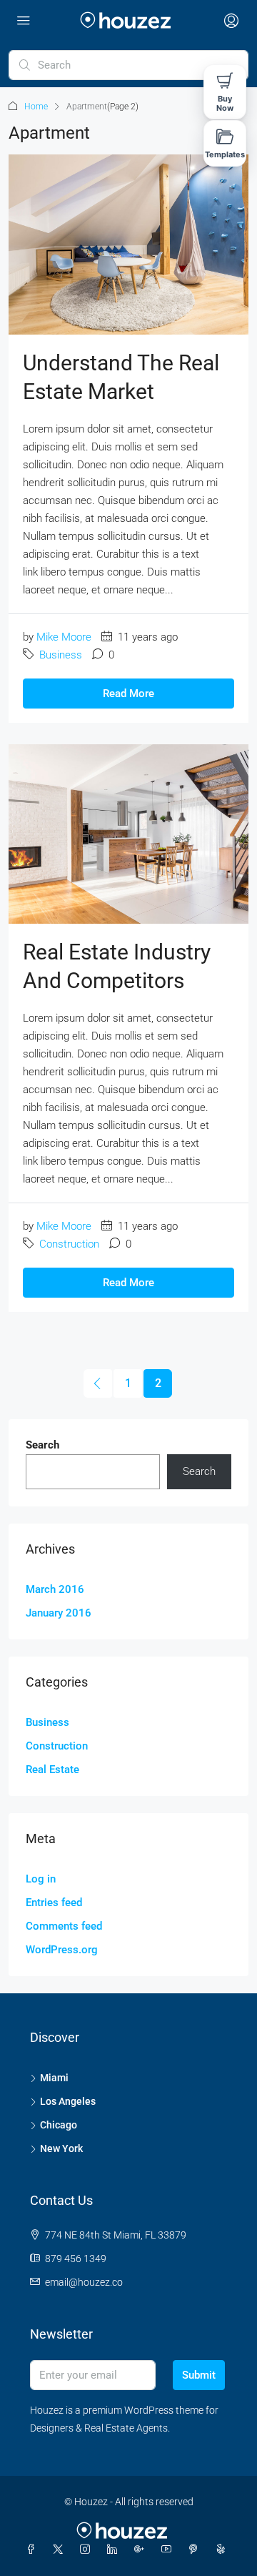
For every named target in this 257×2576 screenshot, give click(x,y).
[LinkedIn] (115, 2550)
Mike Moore (64, 637)
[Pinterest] (196, 2550)
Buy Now (225, 103)
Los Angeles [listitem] (68, 2101)
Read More (128, 694)
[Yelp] (223, 2550)
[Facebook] (34, 2550)
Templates (225, 154)
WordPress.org (62, 1950)
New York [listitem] (61, 2148)
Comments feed (64, 1926)
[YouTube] (169, 2550)
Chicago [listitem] (59, 2125)
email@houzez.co (84, 2282)
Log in (41, 1879)
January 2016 (59, 1613)
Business (61, 655)
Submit (199, 2375)
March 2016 (55, 1589)
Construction (69, 1244)
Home (36, 107)
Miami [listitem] (54, 2078)
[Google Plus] (142, 2550)
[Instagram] (88, 2550)
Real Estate (52, 1770)
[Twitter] (61, 2550)
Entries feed (54, 1903)
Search (42, 1445)
